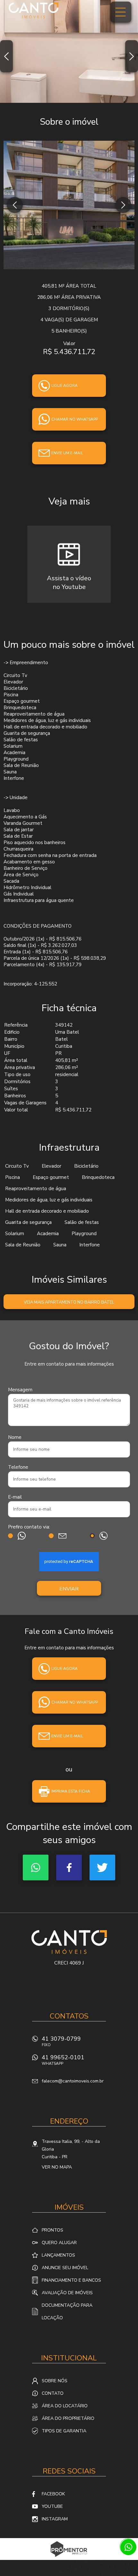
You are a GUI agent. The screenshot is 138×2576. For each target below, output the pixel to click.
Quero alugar (59, 2243)
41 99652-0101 (63, 2060)
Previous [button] (6, 56)
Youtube (52, 2506)
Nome (15, 1437)
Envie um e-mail (67, 453)
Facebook (69, 1867)
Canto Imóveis (69, 1942)
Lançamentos (58, 2255)
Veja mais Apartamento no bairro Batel (69, 1302)
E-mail (15, 1497)
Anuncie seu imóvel (65, 2268)
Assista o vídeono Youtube (69, 583)
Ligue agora (65, 386)
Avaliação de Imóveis (67, 2293)
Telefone (18, 1467)
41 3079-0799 (61, 2041)
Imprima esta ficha (71, 1791)
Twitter (102, 1867)
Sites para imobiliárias (69, 2558)
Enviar (69, 1589)
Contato (53, 2393)
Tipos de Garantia (64, 2431)
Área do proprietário (68, 2418)
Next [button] (132, 56)
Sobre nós (55, 2381)
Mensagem (20, 1390)
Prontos (52, 2230)
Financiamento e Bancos (71, 2280)
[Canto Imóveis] (34, 10)
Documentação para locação (67, 2312)
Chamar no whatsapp (75, 419)
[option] (69, 51)
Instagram (55, 2519)
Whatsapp (36, 1867)
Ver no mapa (57, 2167)
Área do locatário (65, 2406)
